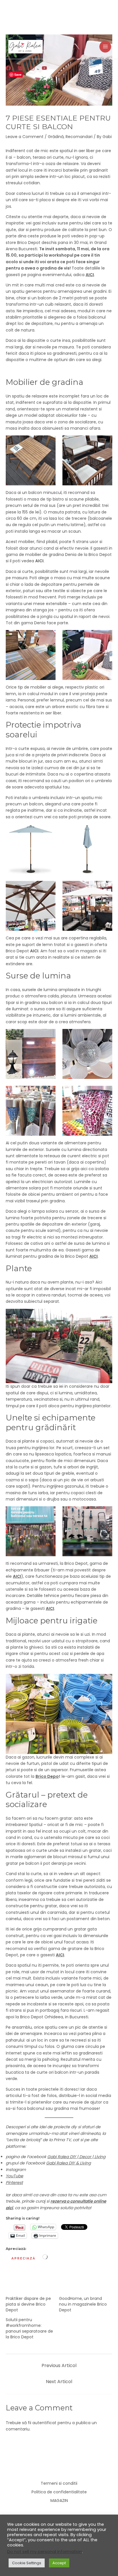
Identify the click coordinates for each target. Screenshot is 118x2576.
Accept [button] (59, 2563)
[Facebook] (8, 68)
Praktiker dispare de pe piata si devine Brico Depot (28, 2304)
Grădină (56, 137)
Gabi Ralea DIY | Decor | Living (76, 2157)
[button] (110, 68)
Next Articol (59, 2382)
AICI (94, 1256)
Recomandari (79, 137)
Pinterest (14, 2182)
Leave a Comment (25, 137)
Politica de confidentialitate (59, 2492)
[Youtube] (44, 68)
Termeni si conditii (59, 2483)
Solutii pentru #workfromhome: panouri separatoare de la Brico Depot (29, 2328)
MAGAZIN (59, 2501)
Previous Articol (59, 2365)
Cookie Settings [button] (27, 2563)
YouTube (14, 2176)
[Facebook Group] (20, 68)
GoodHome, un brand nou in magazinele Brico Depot (83, 2304)
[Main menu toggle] (105, 47)
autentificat (44, 2423)
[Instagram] (32, 68)
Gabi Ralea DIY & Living (68, 2163)
